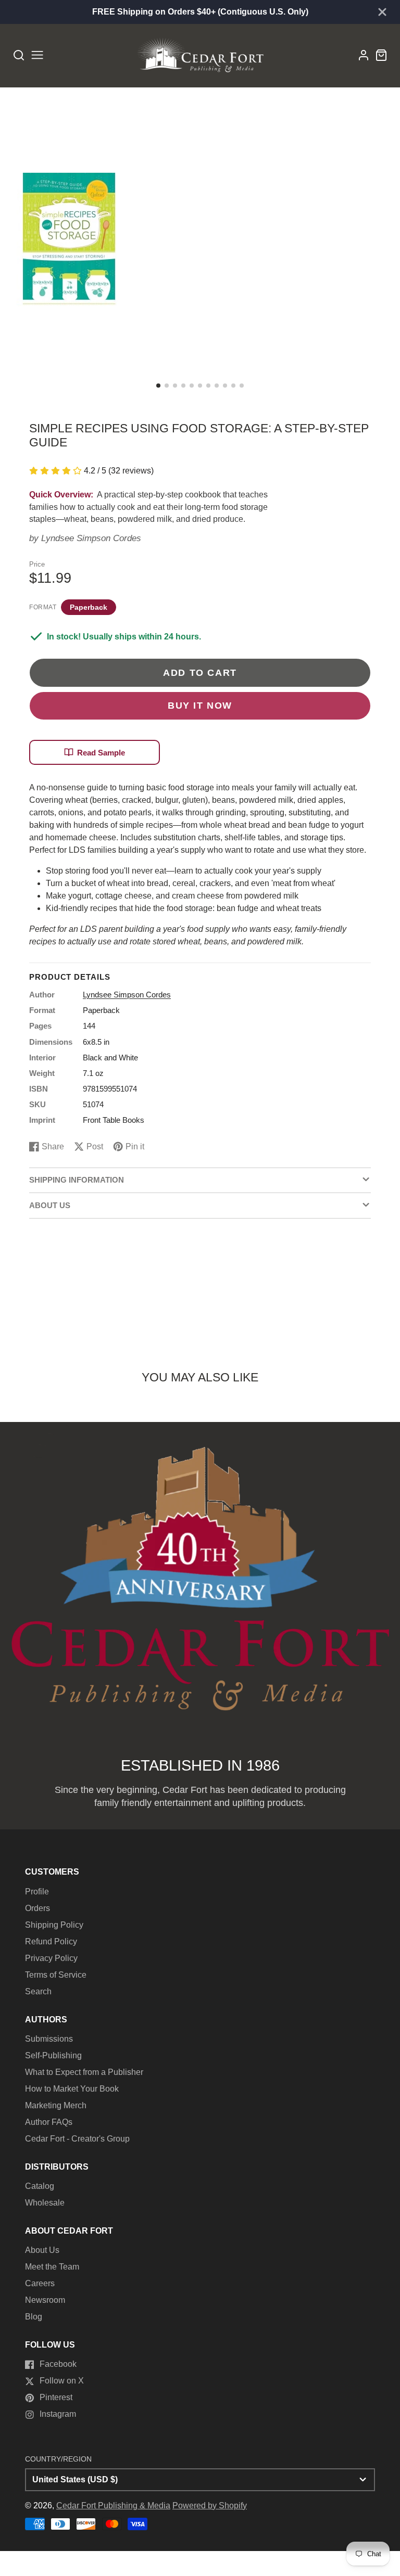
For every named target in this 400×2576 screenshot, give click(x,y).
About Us (42, 2250)
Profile (37, 1892)
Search (38, 1991)
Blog (34, 2317)
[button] (158, 386)
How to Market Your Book (72, 2089)
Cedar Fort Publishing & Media (113, 2505)
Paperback (89, 607)
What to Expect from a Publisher (84, 2072)
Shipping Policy (54, 1925)
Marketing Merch (56, 2105)
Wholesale (45, 2203)
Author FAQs (49, 2122)
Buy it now (200, 705)
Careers (40, 2283)
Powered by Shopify (210, 2505)
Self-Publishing (53, 2055)
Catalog (40, 2186)
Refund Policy (51, 1941)
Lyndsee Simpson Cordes (91, 538)
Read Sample (101, 753)
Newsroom (45, 2300)
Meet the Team (52, 2267)
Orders (37, 1908)
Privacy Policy (51, 1958)
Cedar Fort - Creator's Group (77, 2139)
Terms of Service (56, 1975)
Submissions (49, 2039)
